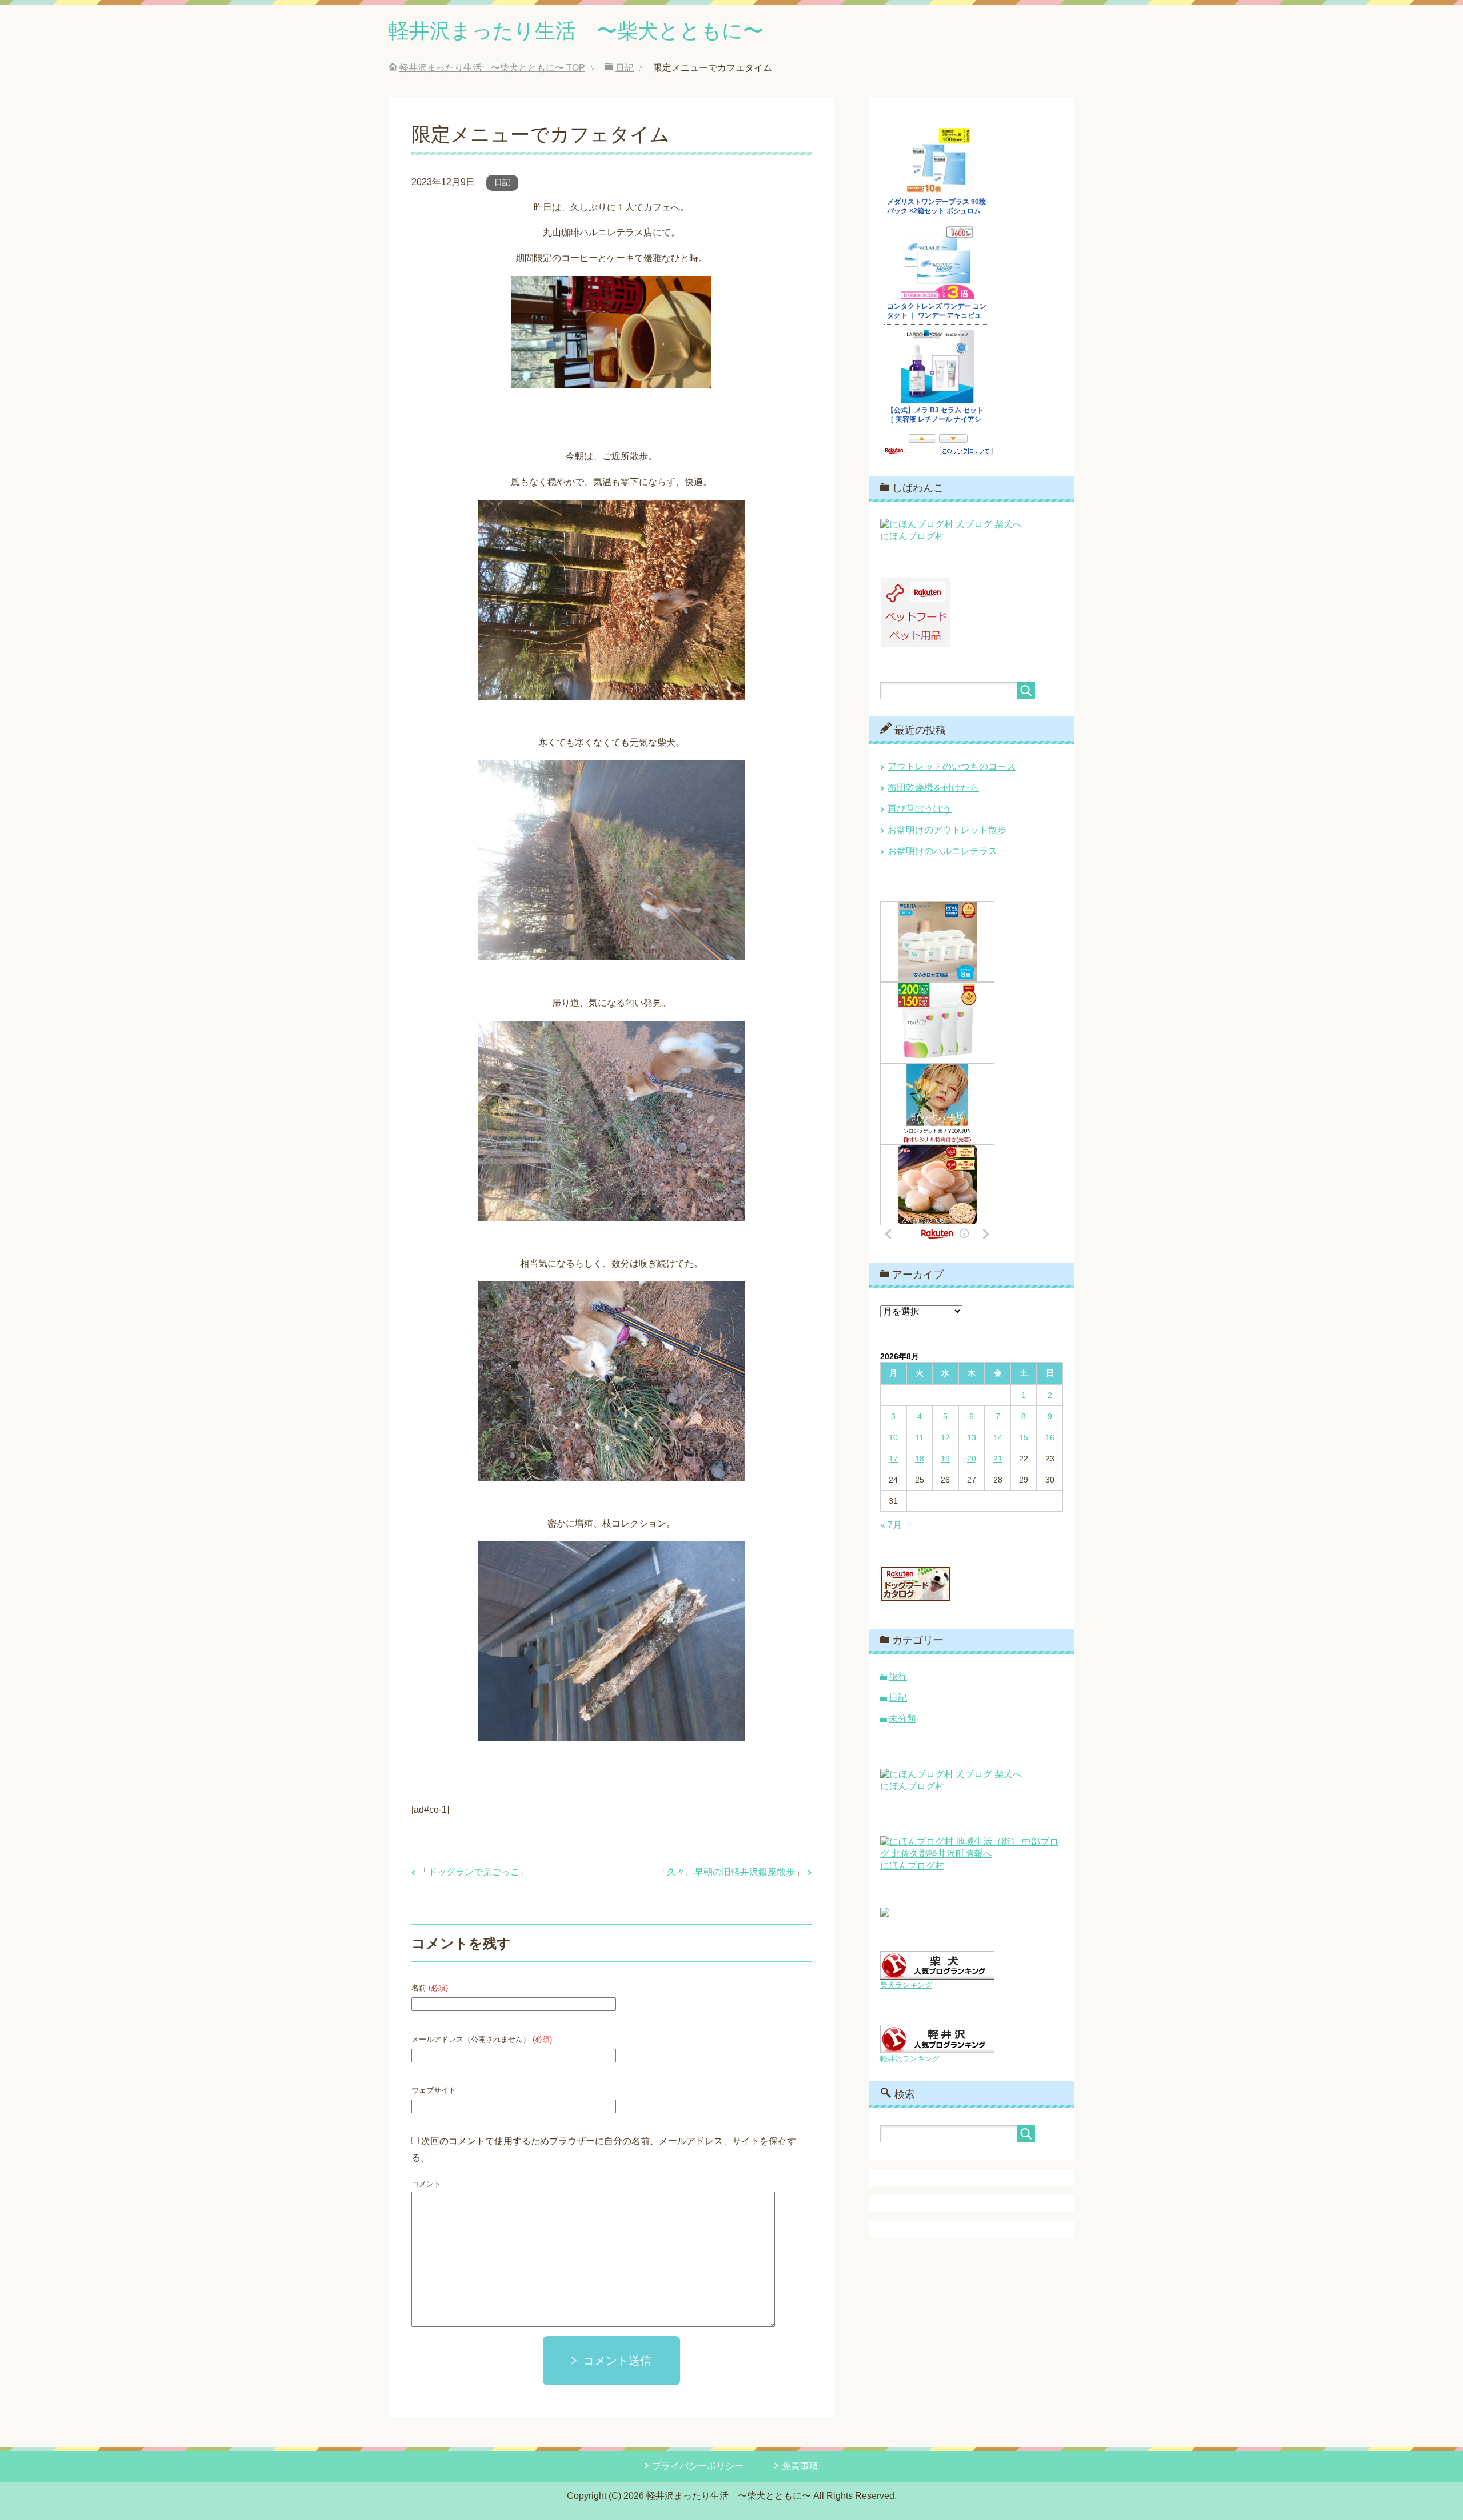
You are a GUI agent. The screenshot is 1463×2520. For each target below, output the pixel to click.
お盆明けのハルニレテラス (942, 851)
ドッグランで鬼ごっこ (474, 1872)
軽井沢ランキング (910, 2059)
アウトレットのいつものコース (952, 766)
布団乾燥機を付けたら (933, 788)
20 (972, 1459)
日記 (502, 182)
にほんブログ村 (912, 536)
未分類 (902, 1719)
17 (893, 1459)
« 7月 (891, 1525)
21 (998, 1459)
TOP (492, 68)
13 (972, 1437)
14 (998, 1437)
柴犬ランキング (906, 1985)
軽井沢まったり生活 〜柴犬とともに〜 (576, 31)
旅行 (898, 1676)
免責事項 (800, 2466)
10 (893, 1437)
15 (1024, 1437)
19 (945, 1459)
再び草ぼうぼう (920, 809)
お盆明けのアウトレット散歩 (947, 830)
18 (920, 1459)
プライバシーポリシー (698, 2466)
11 (919, 1437)
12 (945, 1437)
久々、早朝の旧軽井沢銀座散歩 (731, 1872)
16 (1050, 1437)
